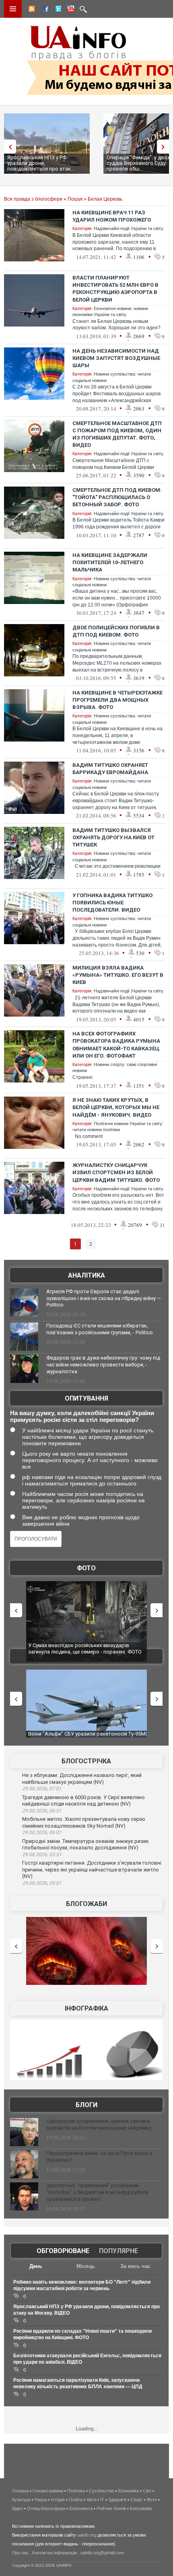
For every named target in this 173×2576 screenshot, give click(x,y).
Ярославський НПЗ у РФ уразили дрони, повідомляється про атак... (41, 163)
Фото (86, 1568)
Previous (8, 147)
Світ (147, 2491)
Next (165, 147)
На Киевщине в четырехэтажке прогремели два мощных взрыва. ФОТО (117, 700)
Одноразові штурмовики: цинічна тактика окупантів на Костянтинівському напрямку (99, 2124)
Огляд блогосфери (46, 2508)
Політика (76, 2491)
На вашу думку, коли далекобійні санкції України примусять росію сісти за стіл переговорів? (82, 1416)
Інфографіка (86, 2008)
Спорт (137, 2500)
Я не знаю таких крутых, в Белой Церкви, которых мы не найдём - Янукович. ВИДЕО (116, 1107)
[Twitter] (57, 10)
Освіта (76, 2500)
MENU (13, 9)
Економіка (129, 2491)
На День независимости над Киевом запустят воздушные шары (116, 358)
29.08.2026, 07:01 (42, 1789)
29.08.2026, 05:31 (42, 1855)
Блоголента (81, 2508)
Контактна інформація (55, 2553)
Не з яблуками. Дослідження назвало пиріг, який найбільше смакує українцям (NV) (82, 1779)
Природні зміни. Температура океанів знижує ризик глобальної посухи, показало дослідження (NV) (85, 1845)
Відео (18, 2508)
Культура (21, 2500)
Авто (91, 2500)
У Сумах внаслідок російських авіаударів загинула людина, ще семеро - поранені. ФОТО (85, 1649)
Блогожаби (86, 1904)
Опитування (86, 1398)
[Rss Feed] (31, 10)
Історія (58, 2500)
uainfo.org (87, 2535)
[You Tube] (70, 10)
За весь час (135, 2266)
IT (102, 2500)
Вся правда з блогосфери (33, 199)
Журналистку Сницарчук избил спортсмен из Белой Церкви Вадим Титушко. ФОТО (116, 1172)
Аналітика (86, 1275)
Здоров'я (117, 2500)
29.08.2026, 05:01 (42, 1883)
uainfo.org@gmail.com (102, 2553)
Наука (41, 2500)
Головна (20, 2491)
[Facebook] (44, 10)
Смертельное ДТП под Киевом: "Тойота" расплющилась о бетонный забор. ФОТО (117, 497)
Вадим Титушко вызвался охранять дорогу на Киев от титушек (113, 837)
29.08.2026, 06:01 (42, 1832)
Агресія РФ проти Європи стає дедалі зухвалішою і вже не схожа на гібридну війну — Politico (104, 1298)
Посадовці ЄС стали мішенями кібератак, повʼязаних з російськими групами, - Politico (100, 1329)
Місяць (86, 2266)
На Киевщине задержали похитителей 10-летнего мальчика (110, 562)
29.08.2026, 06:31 (42, 1811)
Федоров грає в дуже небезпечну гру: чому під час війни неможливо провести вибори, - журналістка (103, 1365)
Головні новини (48, 2491)
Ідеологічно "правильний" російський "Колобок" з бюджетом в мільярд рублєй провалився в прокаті (97, 2192)
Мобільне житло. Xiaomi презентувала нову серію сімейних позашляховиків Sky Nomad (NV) (84, 1822)
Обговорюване (63, 2251)
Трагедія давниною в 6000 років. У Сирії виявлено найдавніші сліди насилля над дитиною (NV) (83, 1801)
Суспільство (102, 2491)
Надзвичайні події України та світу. (129, 228)
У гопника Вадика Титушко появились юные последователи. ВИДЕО (112, 903)
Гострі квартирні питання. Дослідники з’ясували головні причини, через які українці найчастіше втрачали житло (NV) (92, 1869)
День (36, 2266)
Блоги (86, 2105)
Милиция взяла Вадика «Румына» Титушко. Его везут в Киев (118, 975)
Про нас (20, 2553)
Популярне (118, 2251)
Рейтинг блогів (111, 2508)
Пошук (75, 199)
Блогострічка (86, 1761)
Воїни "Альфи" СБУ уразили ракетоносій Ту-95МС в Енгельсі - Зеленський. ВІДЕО (88, 1737)
